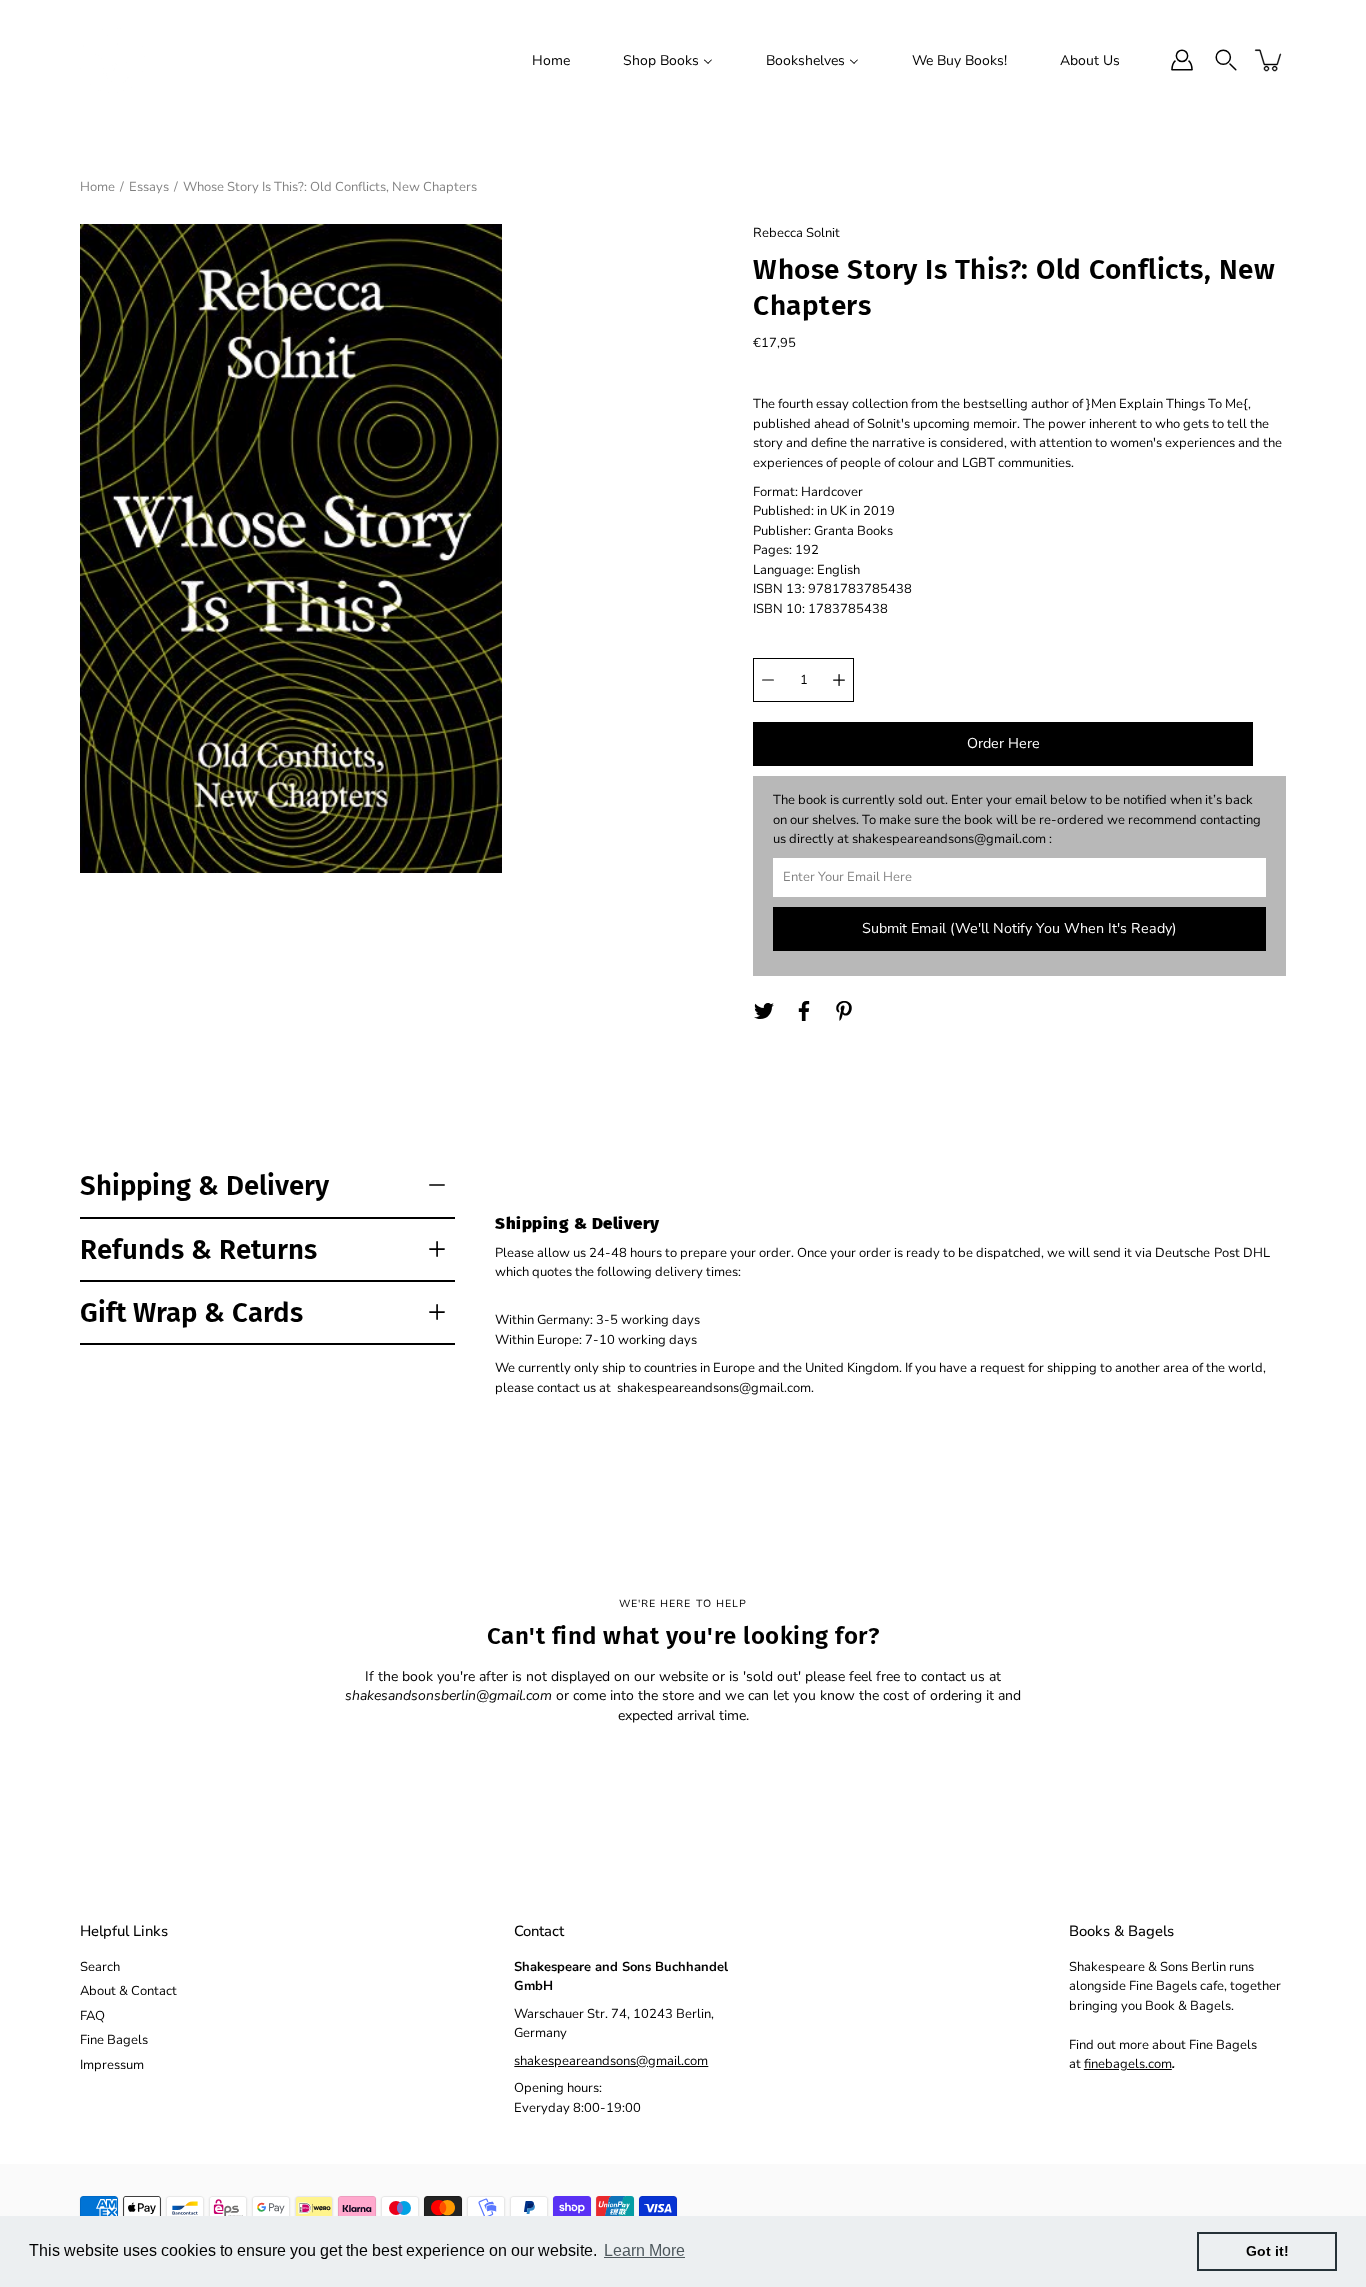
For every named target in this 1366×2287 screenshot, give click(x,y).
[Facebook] (804, 1011)
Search (100, 1967)
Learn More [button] (644, 2250)
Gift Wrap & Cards (191, 1312)
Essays (149, 187)
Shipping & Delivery (204, 1185)
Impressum (112, 2065)
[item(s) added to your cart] (1270, 60)
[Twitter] (764, 1011)
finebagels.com (1128, 2064)
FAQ (92, 2016)
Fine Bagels (114, 2040)
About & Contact (128, 1991)
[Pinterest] (844, 1011)
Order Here (1003, 743)
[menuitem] (551, 60)
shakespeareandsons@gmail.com (611, 2061)
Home (97, 187)
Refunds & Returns (198, 1249)
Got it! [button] (1267, 2251)
